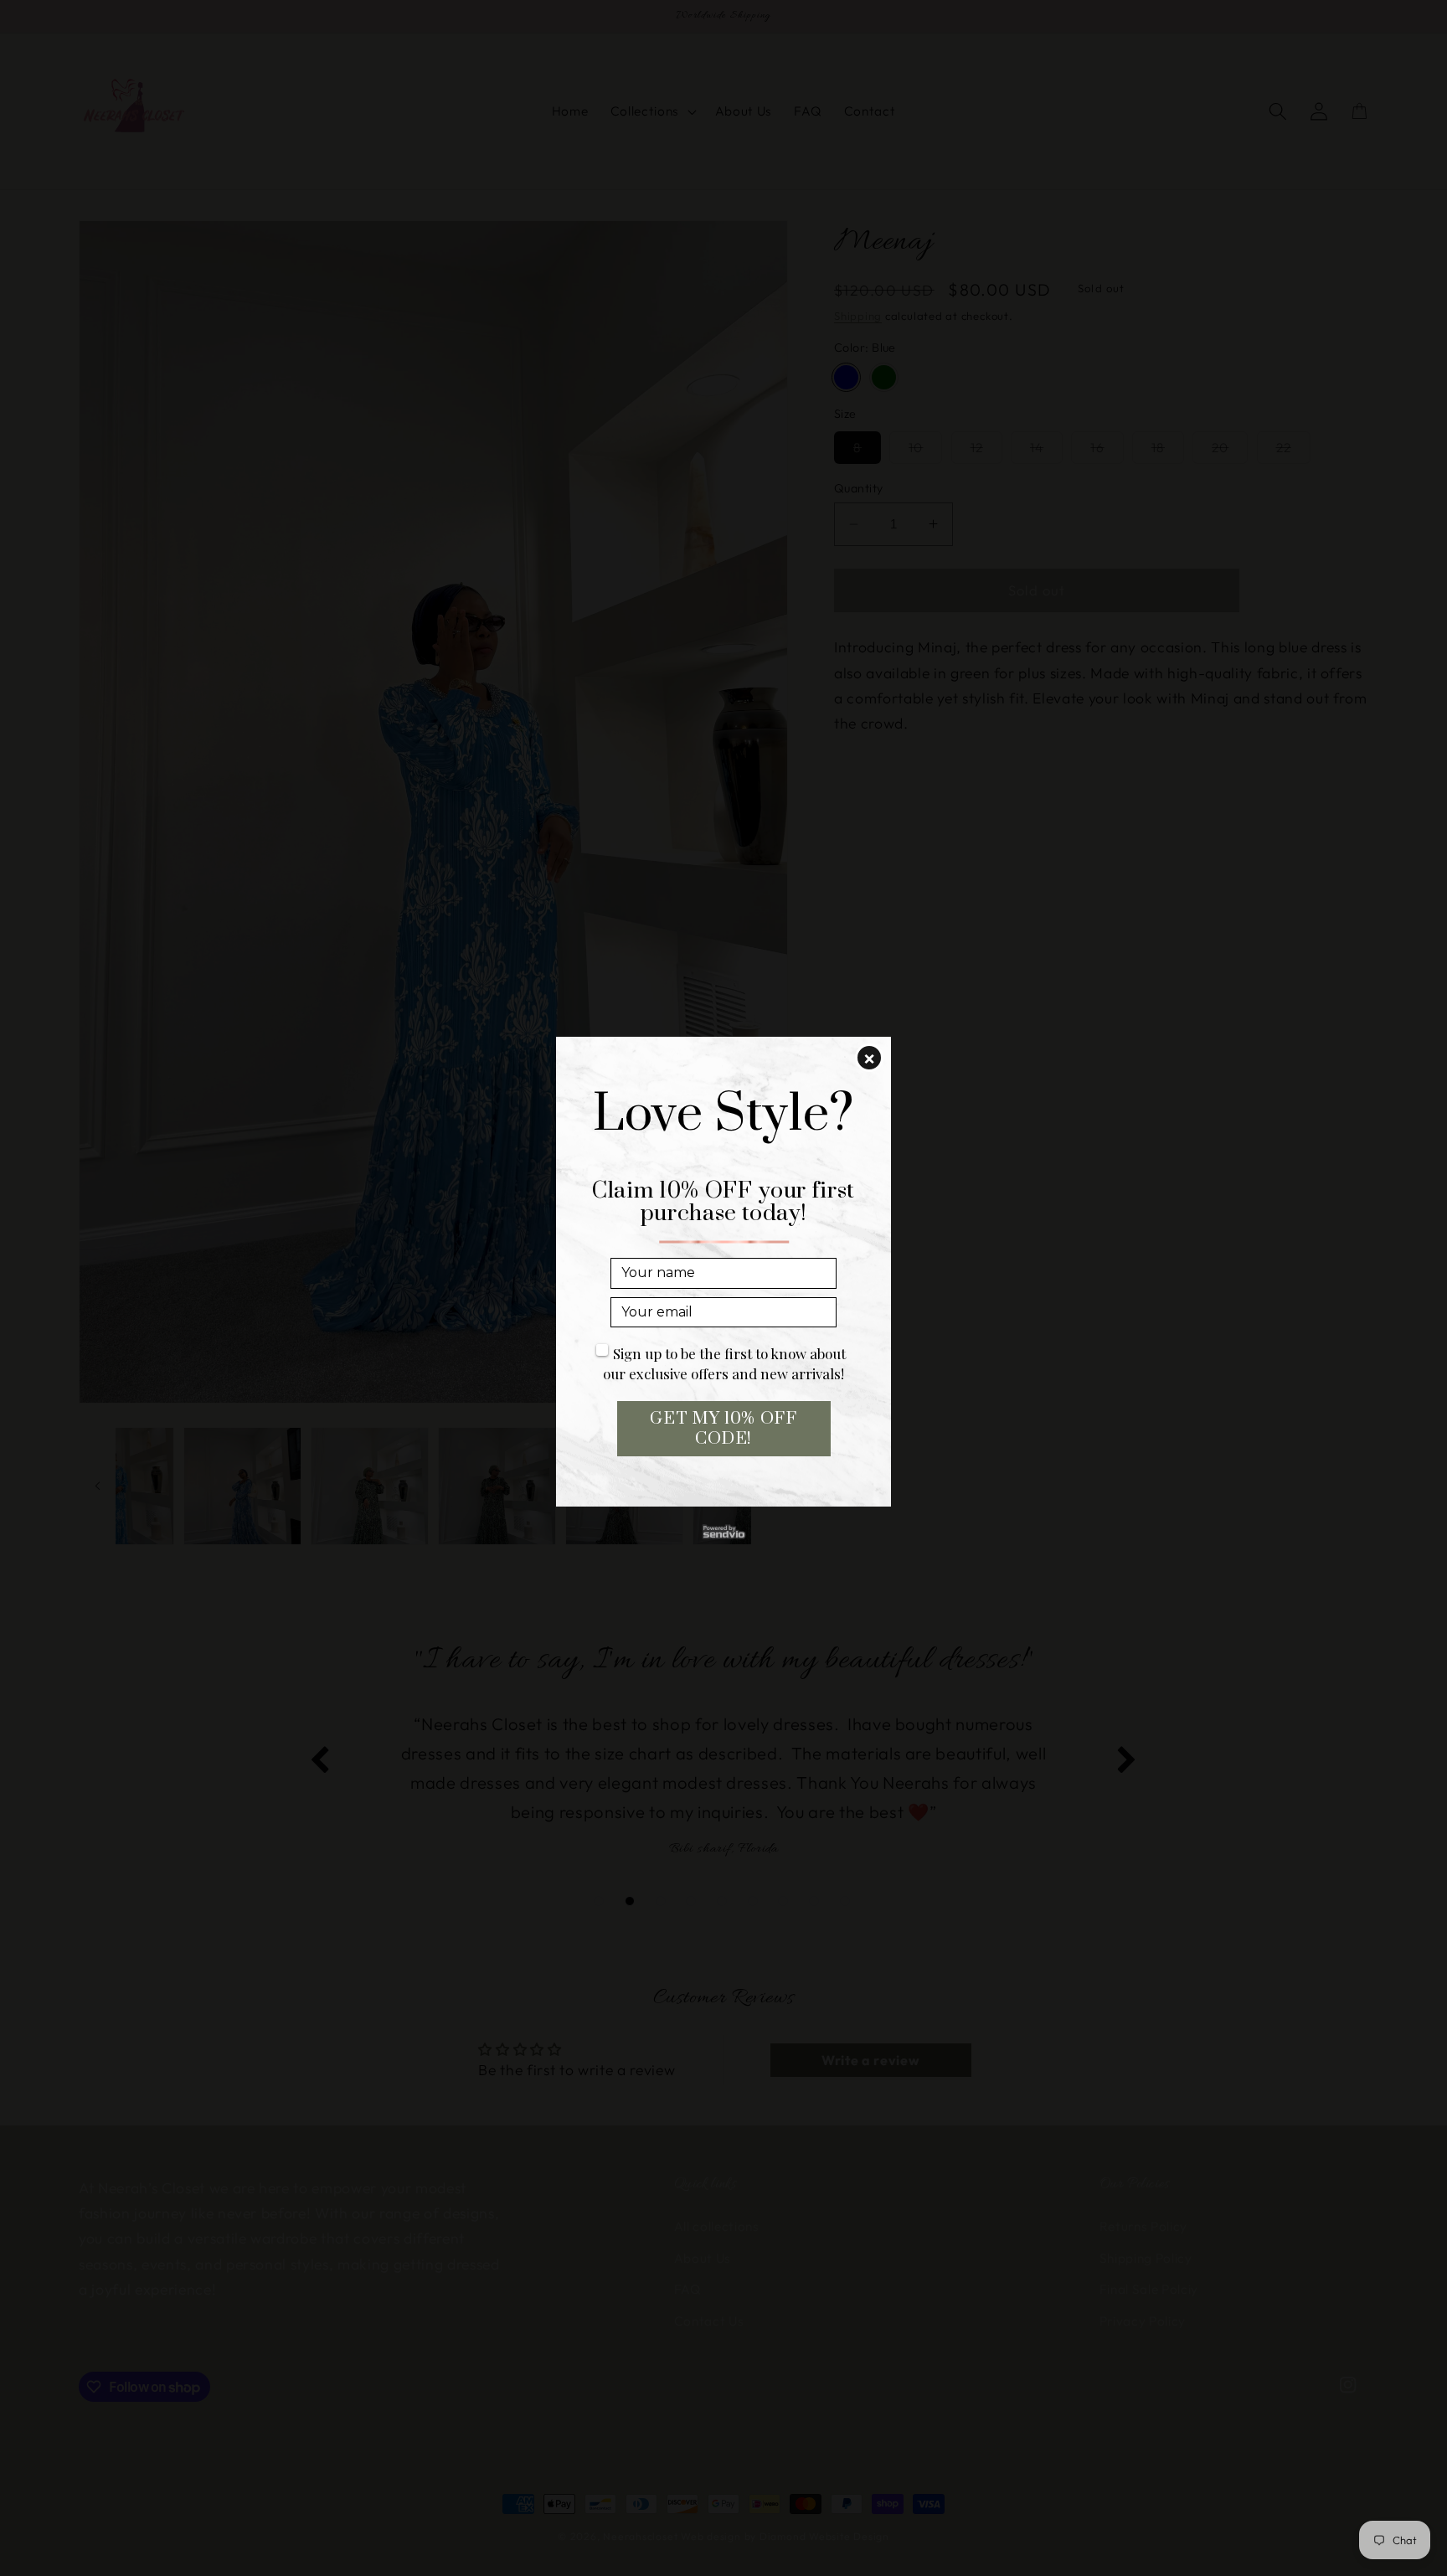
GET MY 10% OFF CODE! (723, 1429)
